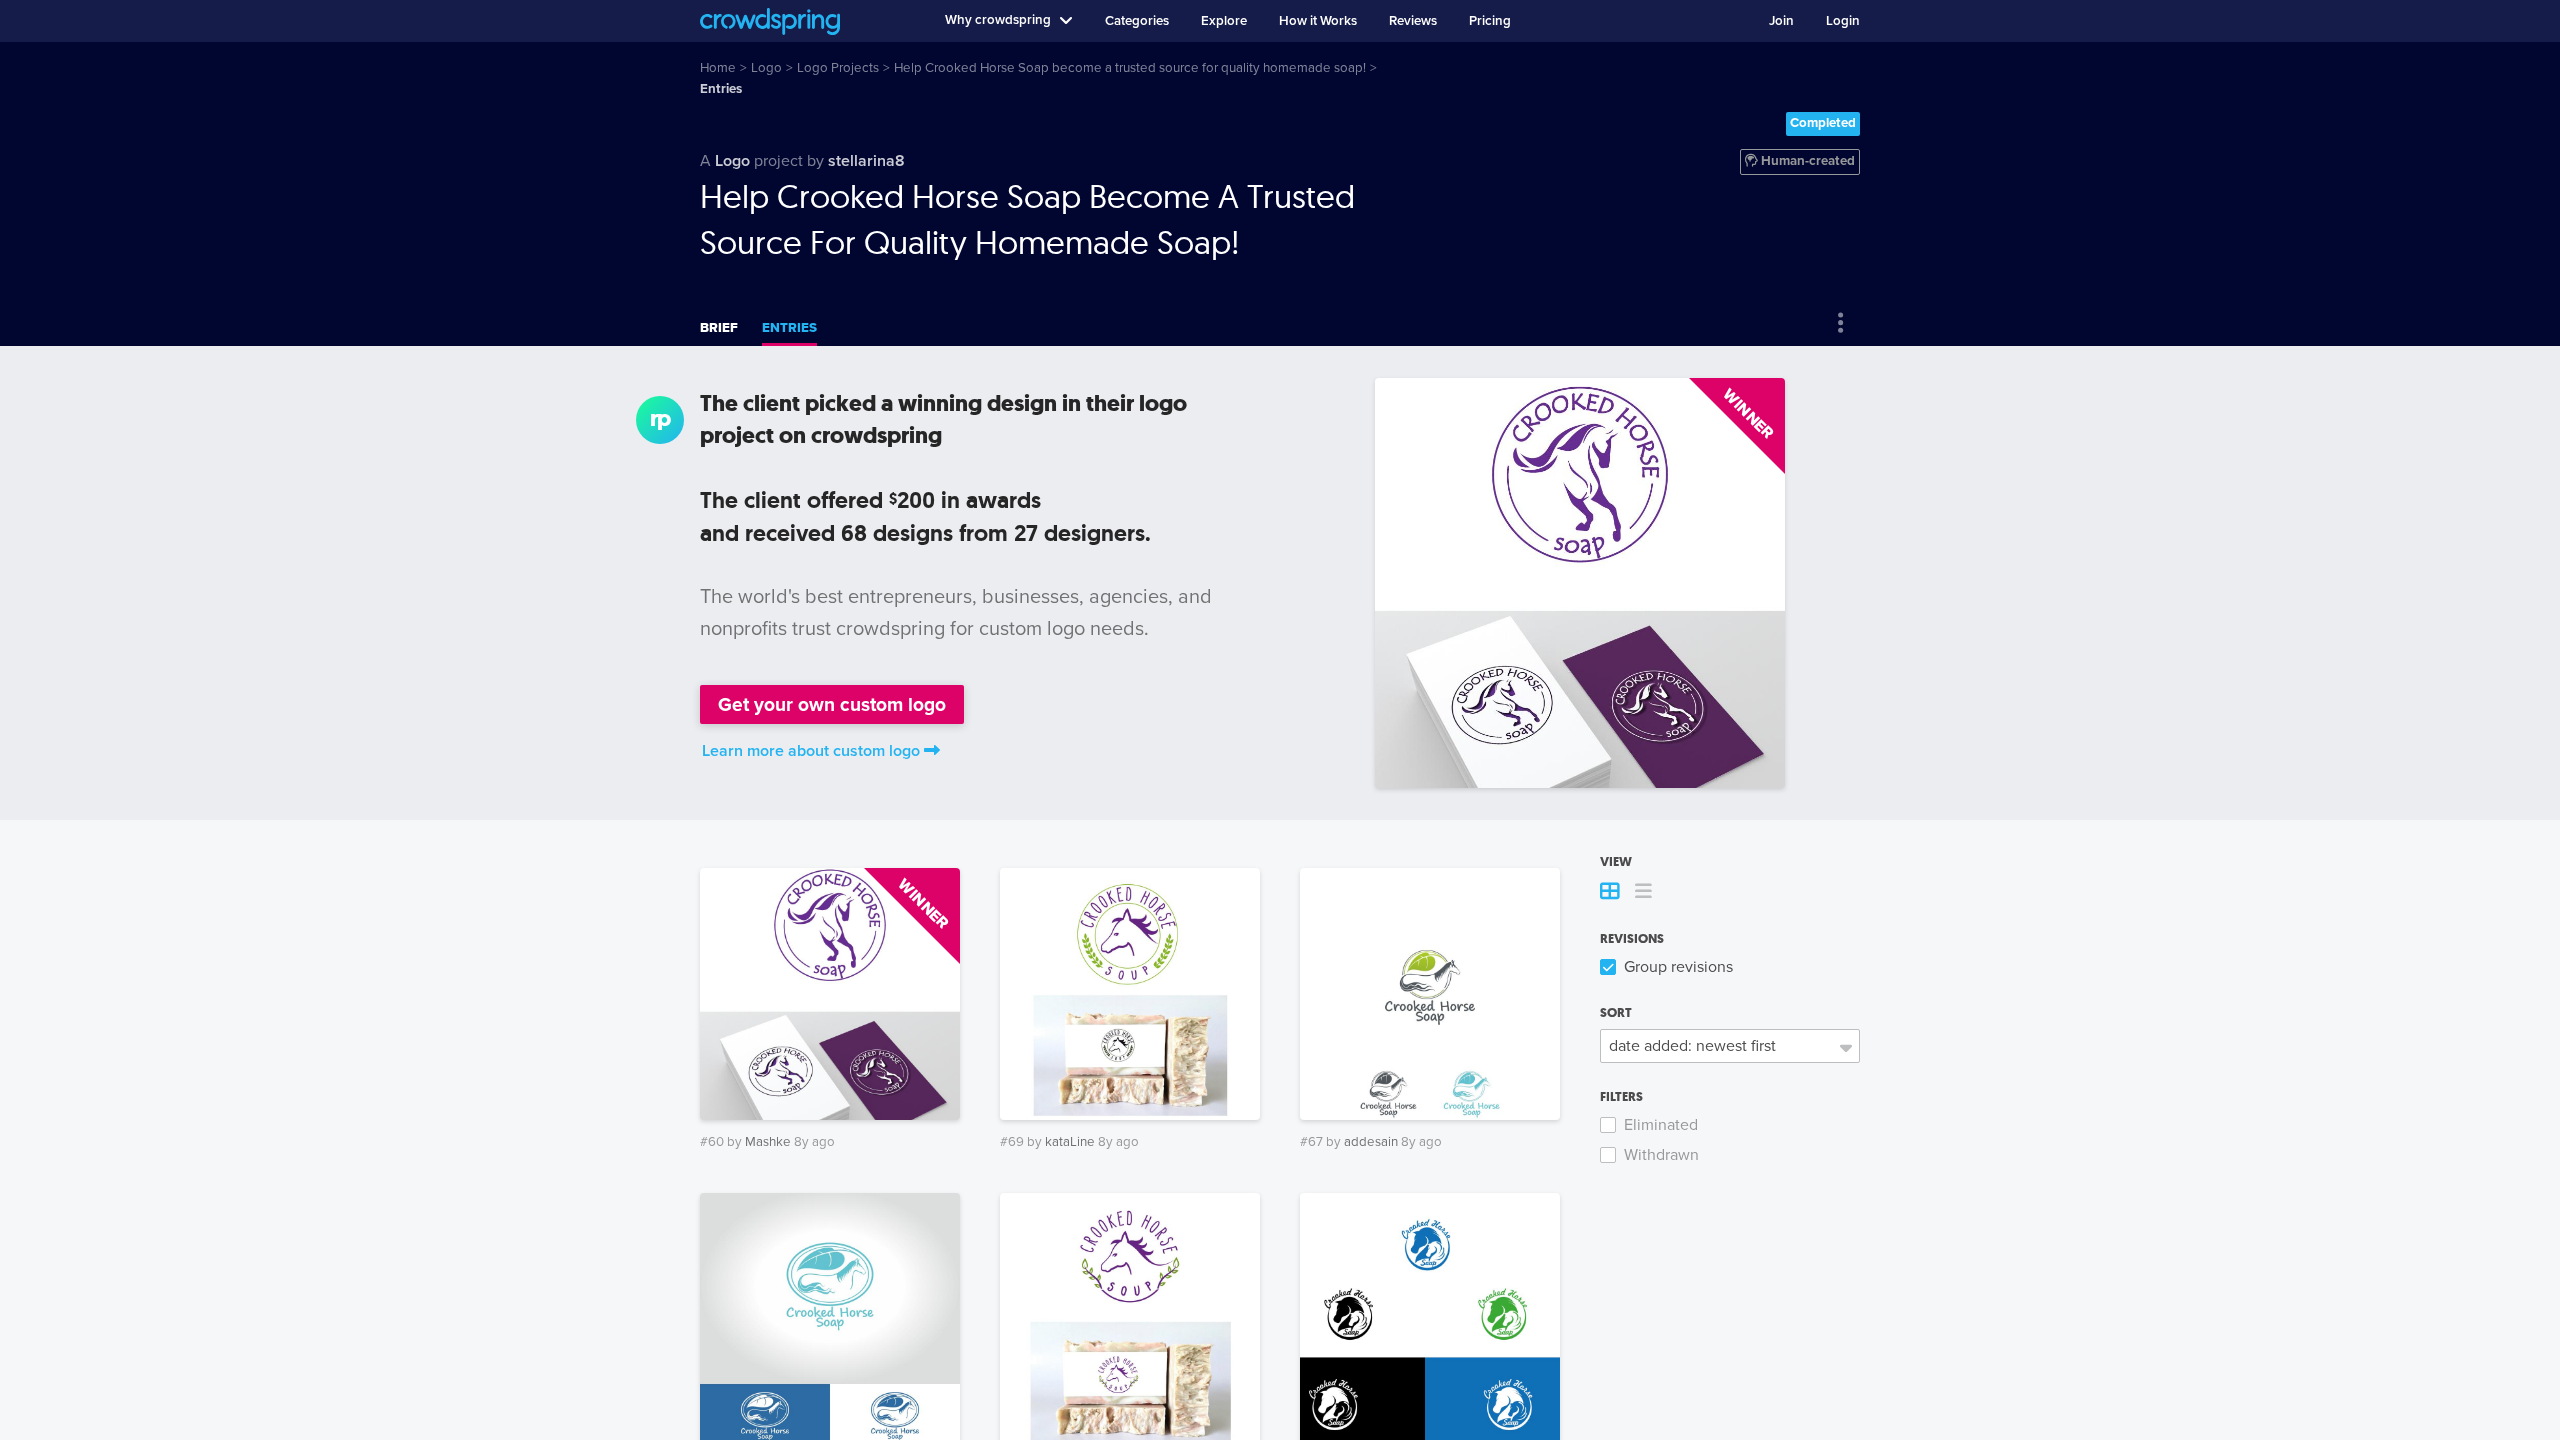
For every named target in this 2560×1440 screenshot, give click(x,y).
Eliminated (1661, 1125)
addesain (1371, 1142)
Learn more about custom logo (811, 751)
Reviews (1413, 21)
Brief (719, 328)
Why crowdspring (998, 20)
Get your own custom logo (832, 704)
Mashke (768, 1142)
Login (1843, 21)
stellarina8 (866, 161)
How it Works (1318, 21)
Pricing (1490, 21)
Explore (1224, 21)
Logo (732, 161)
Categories (1137, 21)
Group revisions (1678, 967)
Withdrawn (1661, 1155)
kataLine (1070, 1142)
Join (1781, 21)
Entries (789, 328)
